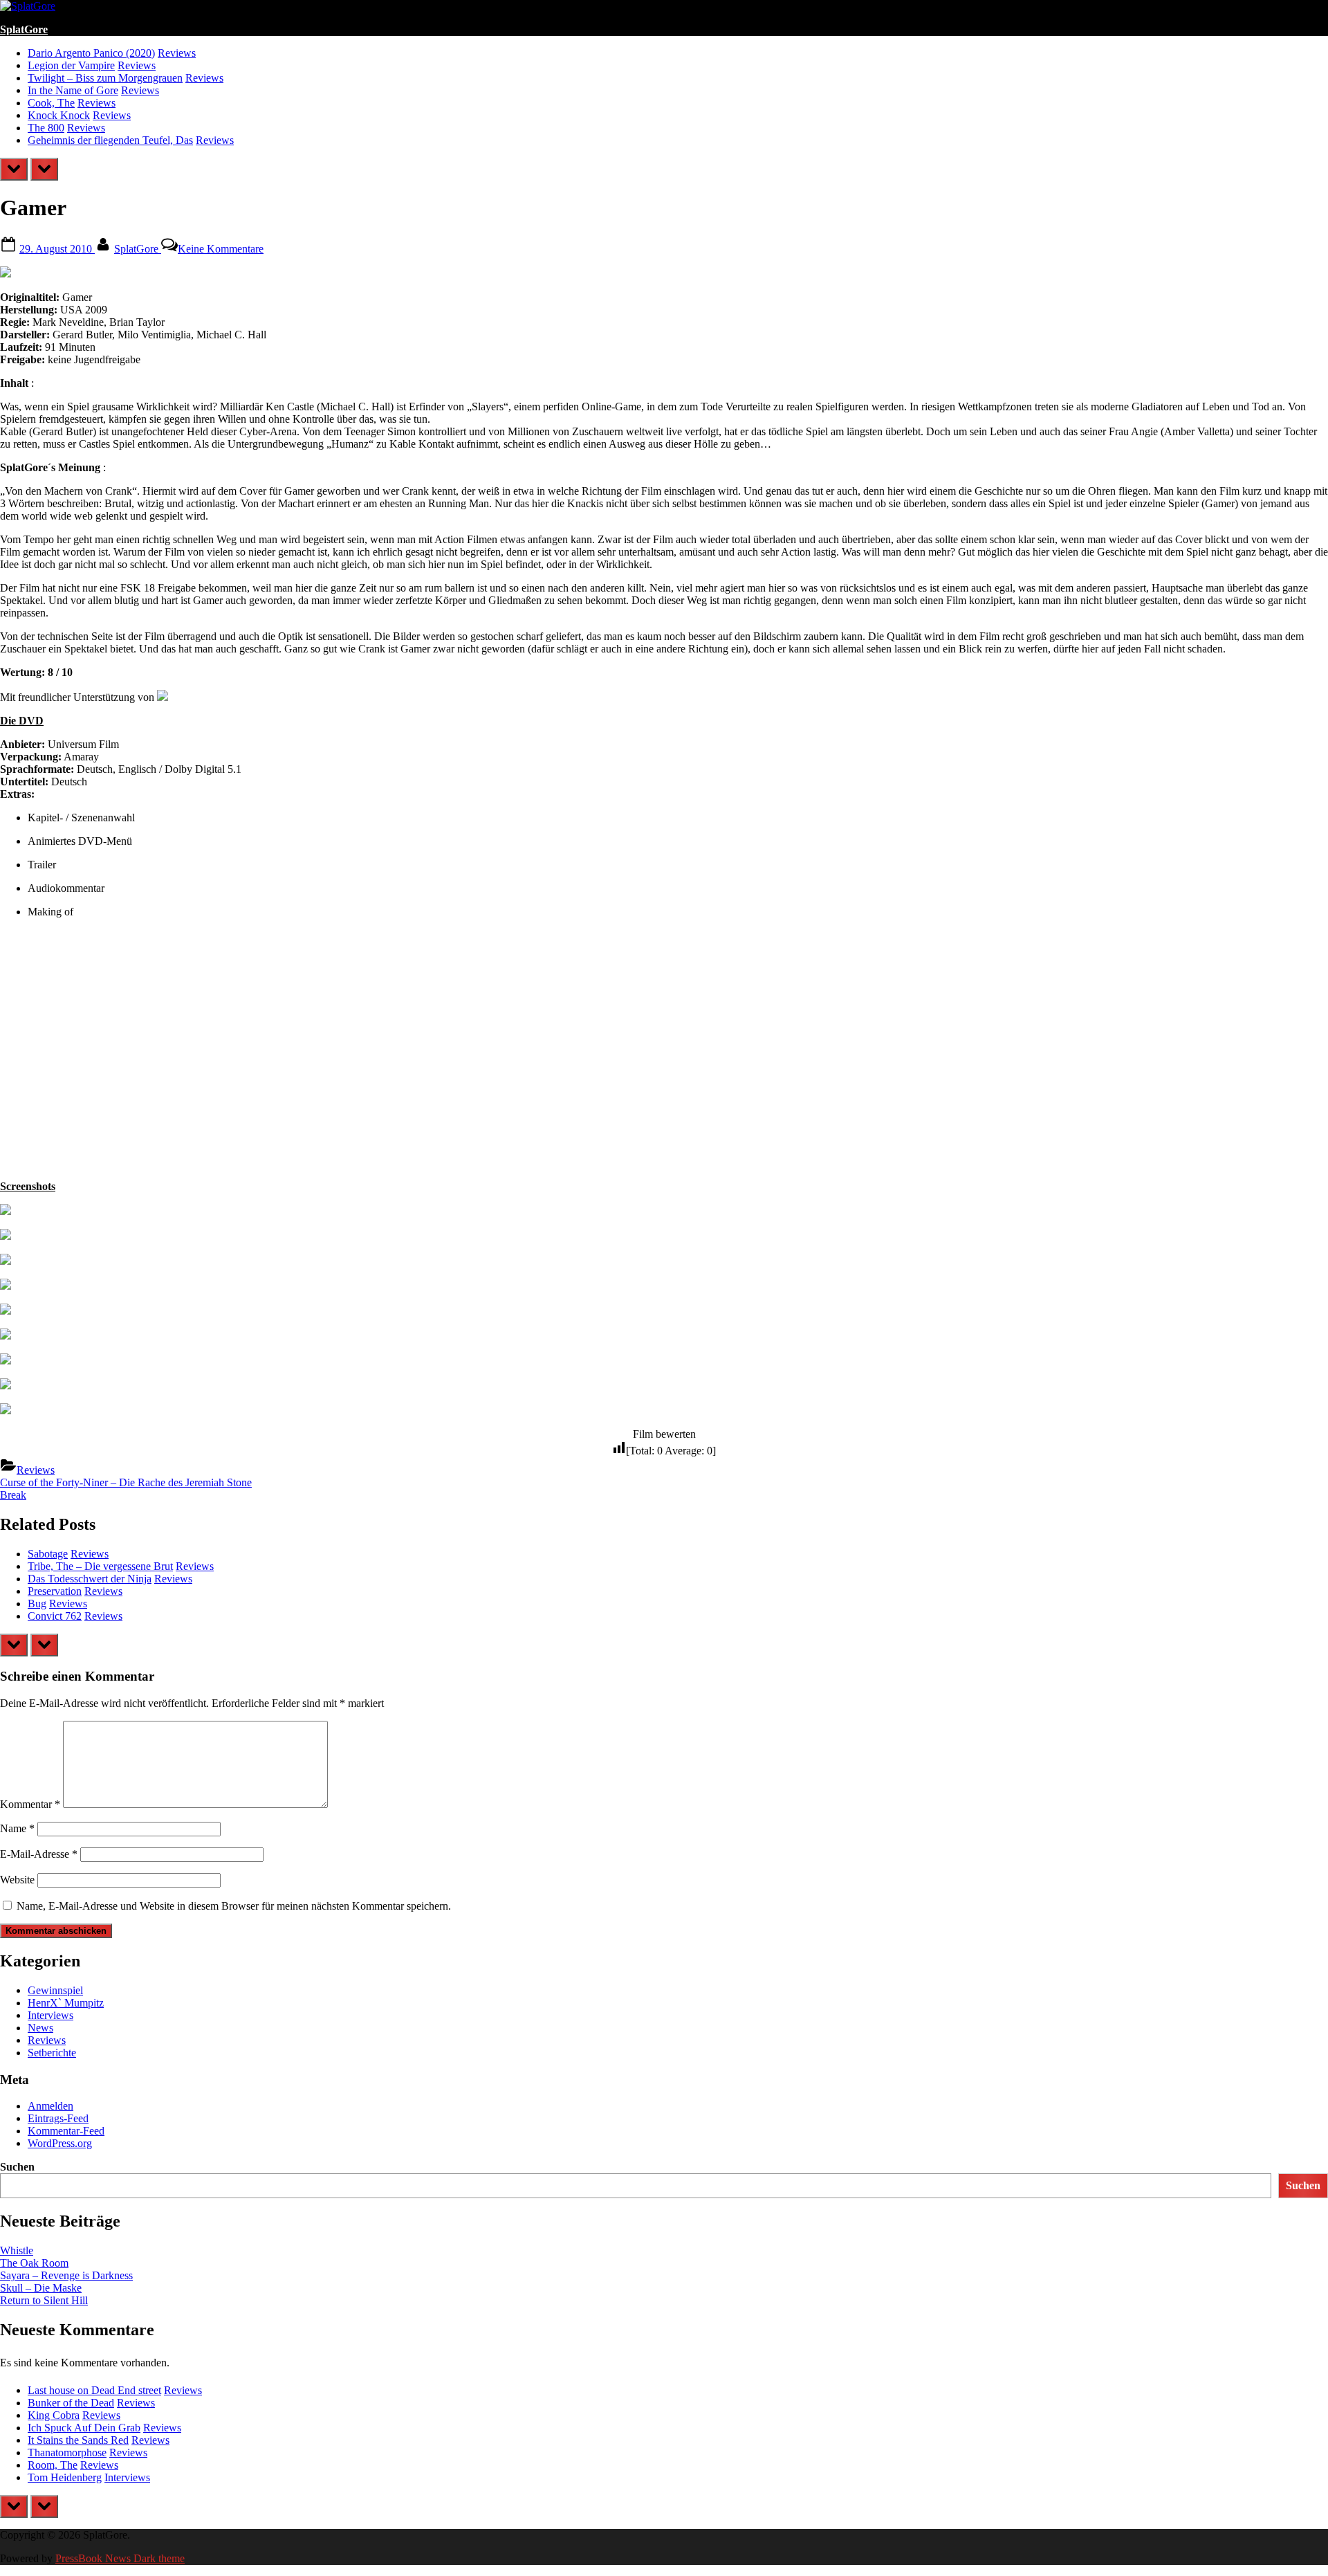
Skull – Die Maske (41, 2288)
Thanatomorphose (67, 2452)
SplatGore (24, 29)
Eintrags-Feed (58, 2118)
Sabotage (48, 1554)
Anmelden (50, 2106)
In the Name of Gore (73, 90)
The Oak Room (34, 2263)
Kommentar (30, 1804)
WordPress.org (60, 2143)
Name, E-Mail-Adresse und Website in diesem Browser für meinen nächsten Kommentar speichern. (234, 1906)
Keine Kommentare (221, 249)
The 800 (46, 128)
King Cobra (54, 2415)
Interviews (50, 2015)
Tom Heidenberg (65, 2477)
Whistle (17, 2250)
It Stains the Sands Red (78, 2440)
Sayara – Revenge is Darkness (66, 2275)
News (40, 2028)
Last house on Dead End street (94, 2390)
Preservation (55, 1591)
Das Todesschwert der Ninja (90, 1579)
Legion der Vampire (71, 65)
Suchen (17, 2167)
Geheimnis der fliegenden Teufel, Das (110, 140)
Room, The (53, 2465)
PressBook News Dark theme (120, 2558)
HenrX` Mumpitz (66, 2003)
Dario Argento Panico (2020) (91, 53)
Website (17, 1880)
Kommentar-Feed (66, 2131)
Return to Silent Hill (44, 2300)
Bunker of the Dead (71, 2403)
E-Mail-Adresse (39, 1854)
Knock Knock (59, 115)
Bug (37, 1604)
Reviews (177, 53)
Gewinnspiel (55, 1990)
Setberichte (52, 2053)
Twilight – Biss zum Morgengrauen (105, 78)
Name (17, 1828)
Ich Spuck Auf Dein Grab (84, 2428)
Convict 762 (55, 1616)
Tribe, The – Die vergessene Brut (100, 1566)
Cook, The (51, 103)
